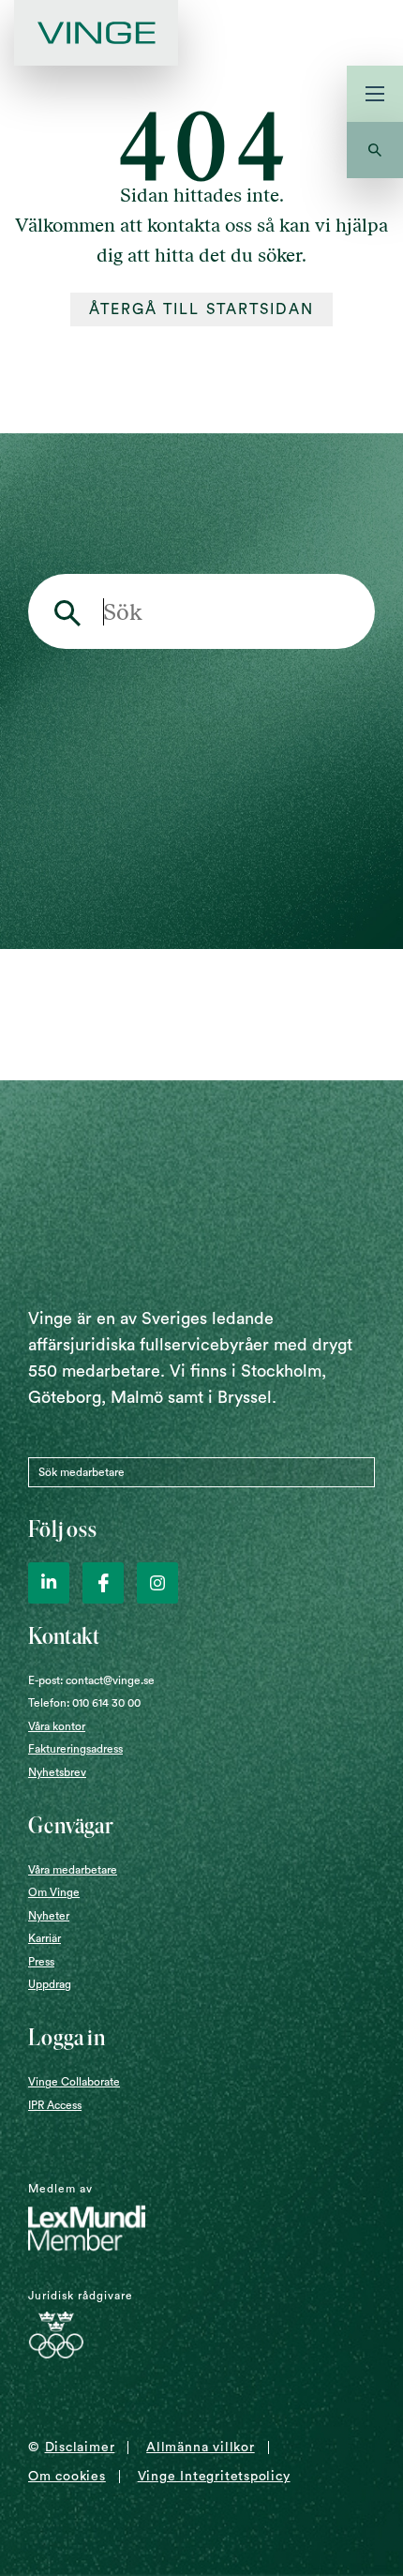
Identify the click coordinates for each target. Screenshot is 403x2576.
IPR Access (55, 2105)
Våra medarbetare (73, 1870)
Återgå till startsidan (202, 309)
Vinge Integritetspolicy (214, 2477)
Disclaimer (80, 2448)
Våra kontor (57, 1726)
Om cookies (67, 2477)
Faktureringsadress (75, 1749)
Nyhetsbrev (57, 1772)
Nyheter (49, 1916)
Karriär (45, 1938)
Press (41, 1962)
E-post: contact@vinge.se (91, 1680)
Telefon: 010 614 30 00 (84, 1703)
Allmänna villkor (200, 2448)
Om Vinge (54, 1892)
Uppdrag (50, 1984)
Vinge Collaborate (74, 2082)
